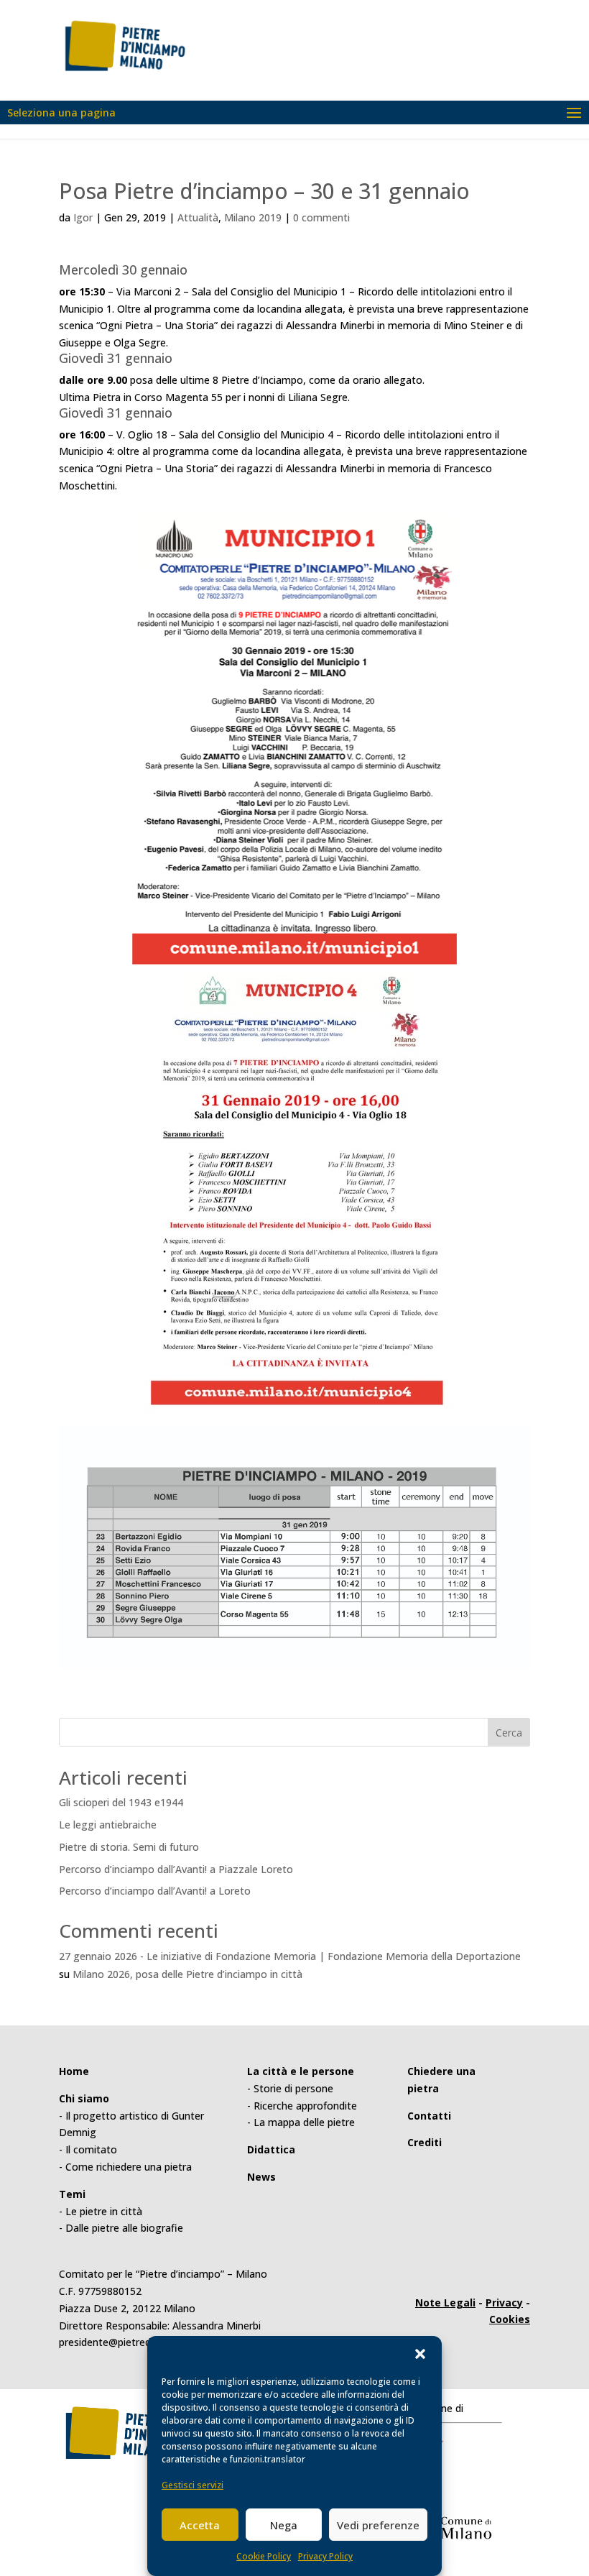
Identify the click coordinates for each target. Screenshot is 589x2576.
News (261, 2177)
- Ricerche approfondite (302, 2106)
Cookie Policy (264, 2556)
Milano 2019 (253, 217)
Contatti (429, 2116)
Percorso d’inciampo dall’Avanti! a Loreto (155, 1891)
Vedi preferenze (378, 2525)
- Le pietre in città (101, 2211)
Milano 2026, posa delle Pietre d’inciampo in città (187, 1974)
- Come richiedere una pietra (125, 2167)
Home (74, 2071)
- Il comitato (88, 2149)
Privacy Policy (325, 2556)
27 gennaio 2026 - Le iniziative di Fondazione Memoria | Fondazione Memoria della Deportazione (290, 1956)
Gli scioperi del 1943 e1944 (121, 1802)
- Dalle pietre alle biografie (121, 2228)
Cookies (510, 2319)
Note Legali (445, 2303)
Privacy (504, 2303)
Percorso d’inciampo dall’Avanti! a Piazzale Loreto (176, 1869)
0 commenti (321, 217)
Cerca (509, 1733)
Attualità (198, 217)
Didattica (271, 2149)
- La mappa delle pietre (301, 2122)
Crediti (425, 2142)
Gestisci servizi (193, 2485)
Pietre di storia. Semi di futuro (129, 1847)
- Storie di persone (290, 2088)
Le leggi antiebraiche (108, 1825)
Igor (83, 217)
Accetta (200, 2525)
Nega (284, 2525)
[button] (420, 2354)
